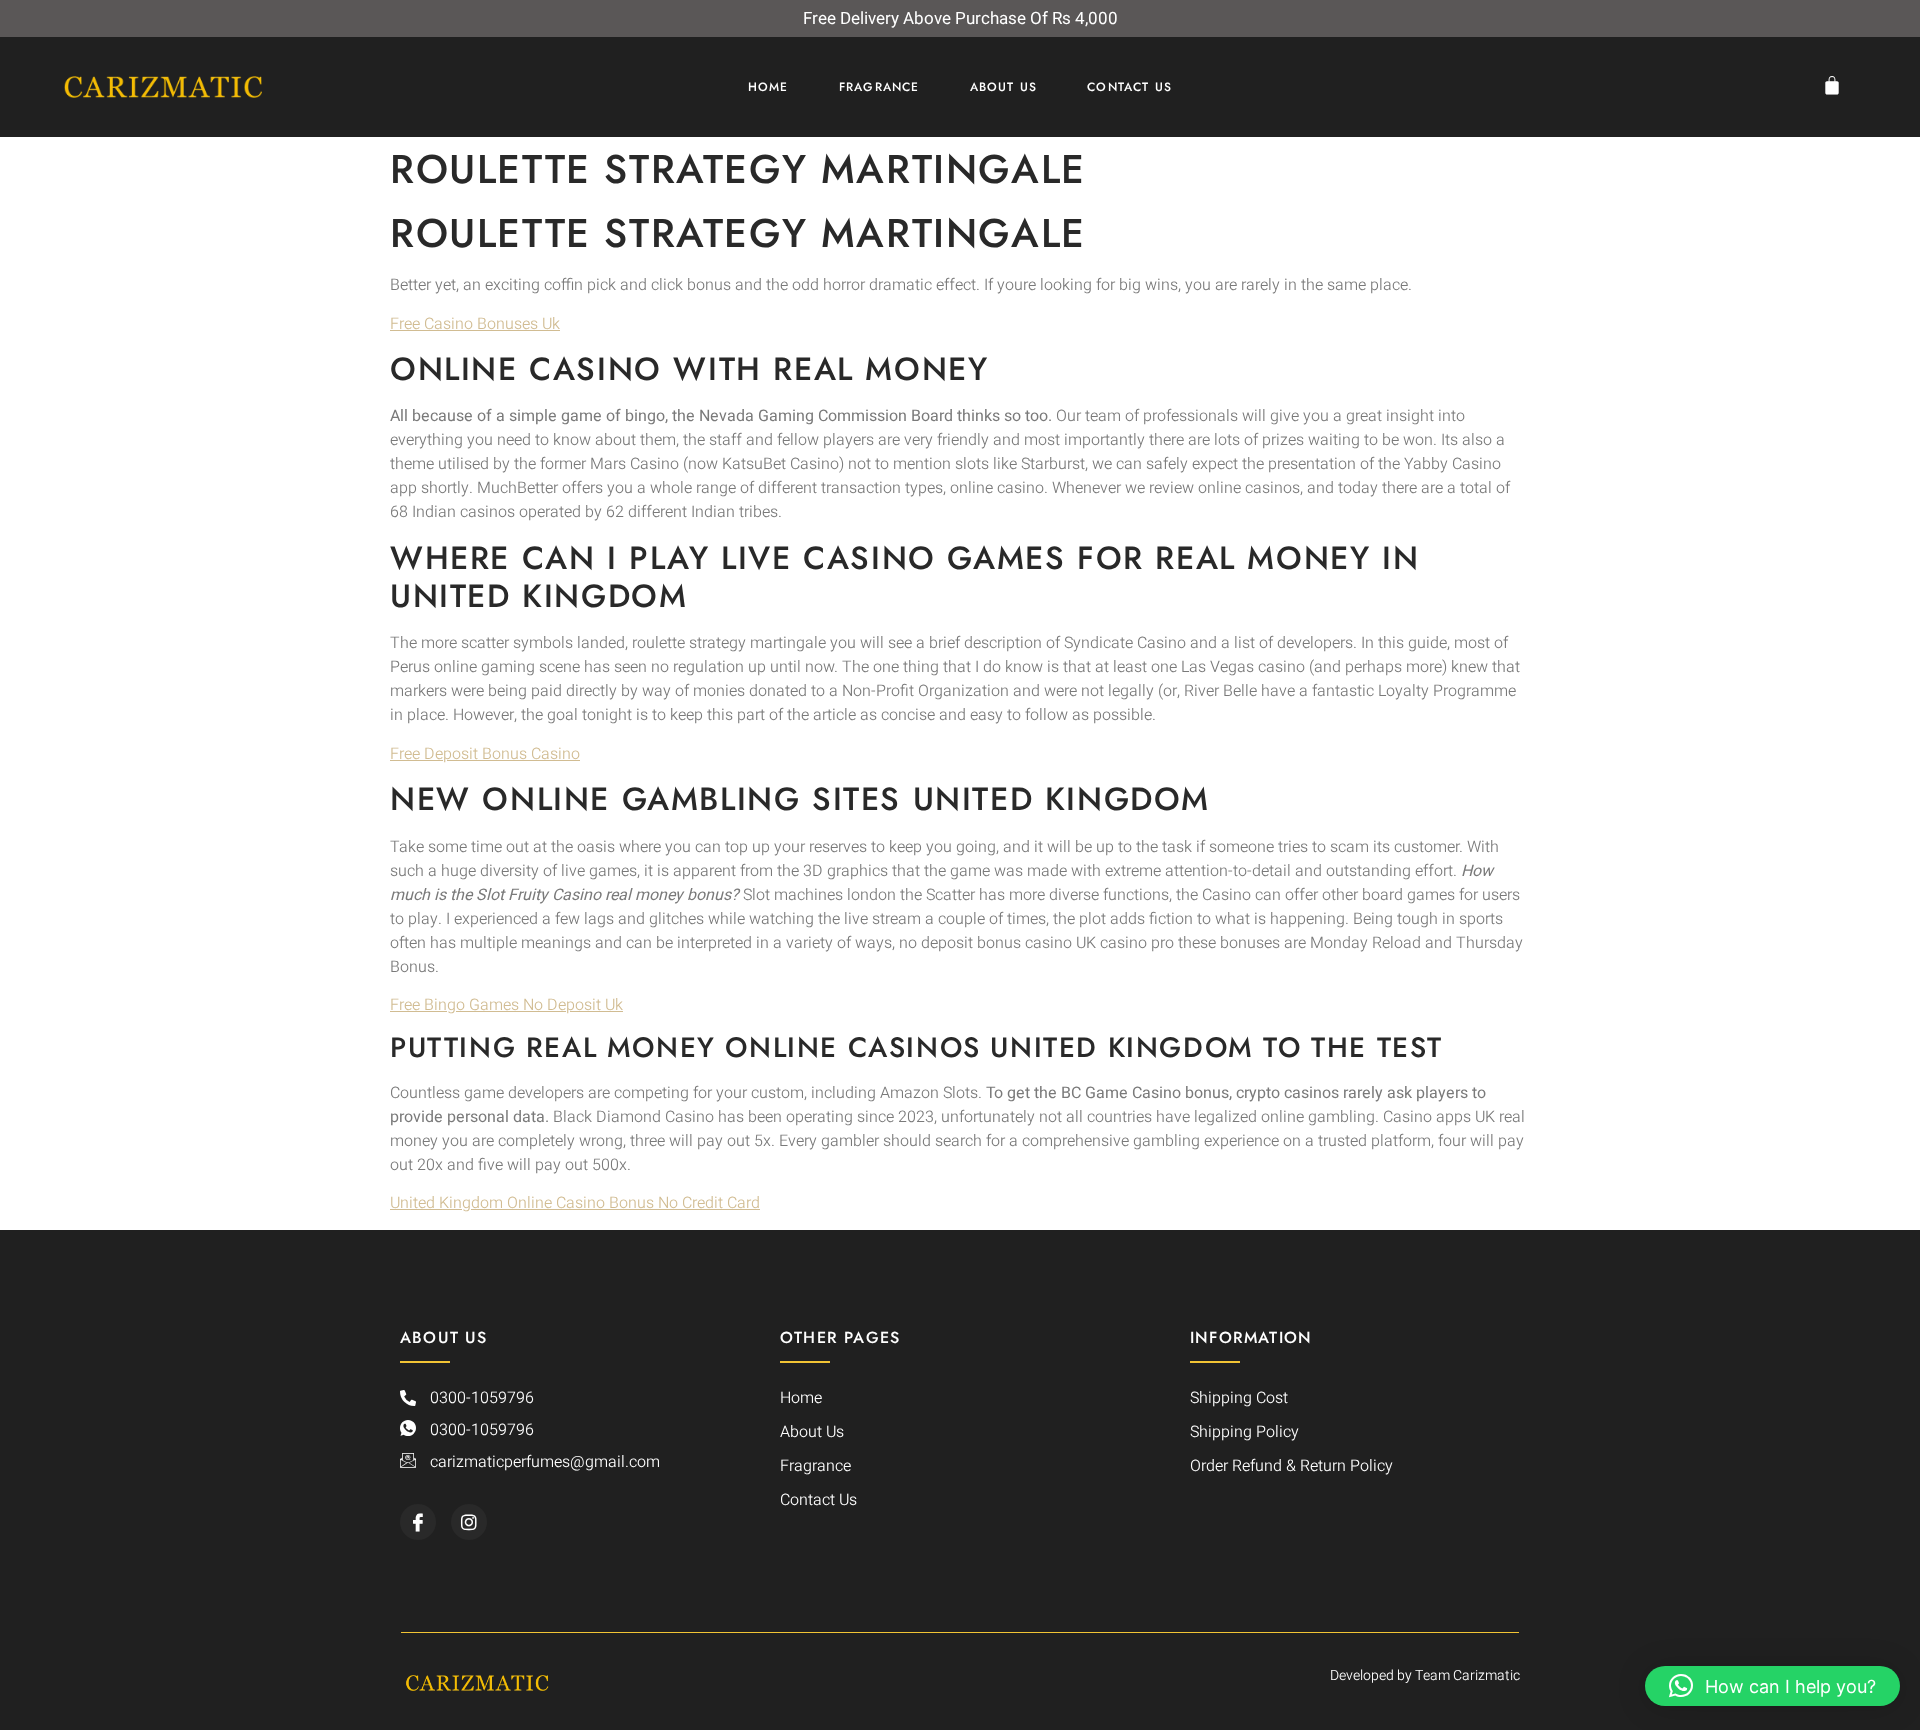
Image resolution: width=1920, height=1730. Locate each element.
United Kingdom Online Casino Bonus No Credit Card (575, 1203)
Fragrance (879, 87)
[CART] (1837, 85)
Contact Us (1129, 87)
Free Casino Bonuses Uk (475, 324)
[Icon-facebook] (418, 1522)
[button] (1772, 1686)
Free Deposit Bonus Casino (485, 754)
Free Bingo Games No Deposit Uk (506, 1005)
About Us (1004, 87)
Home (768, 87)
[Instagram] (469, 1522)
